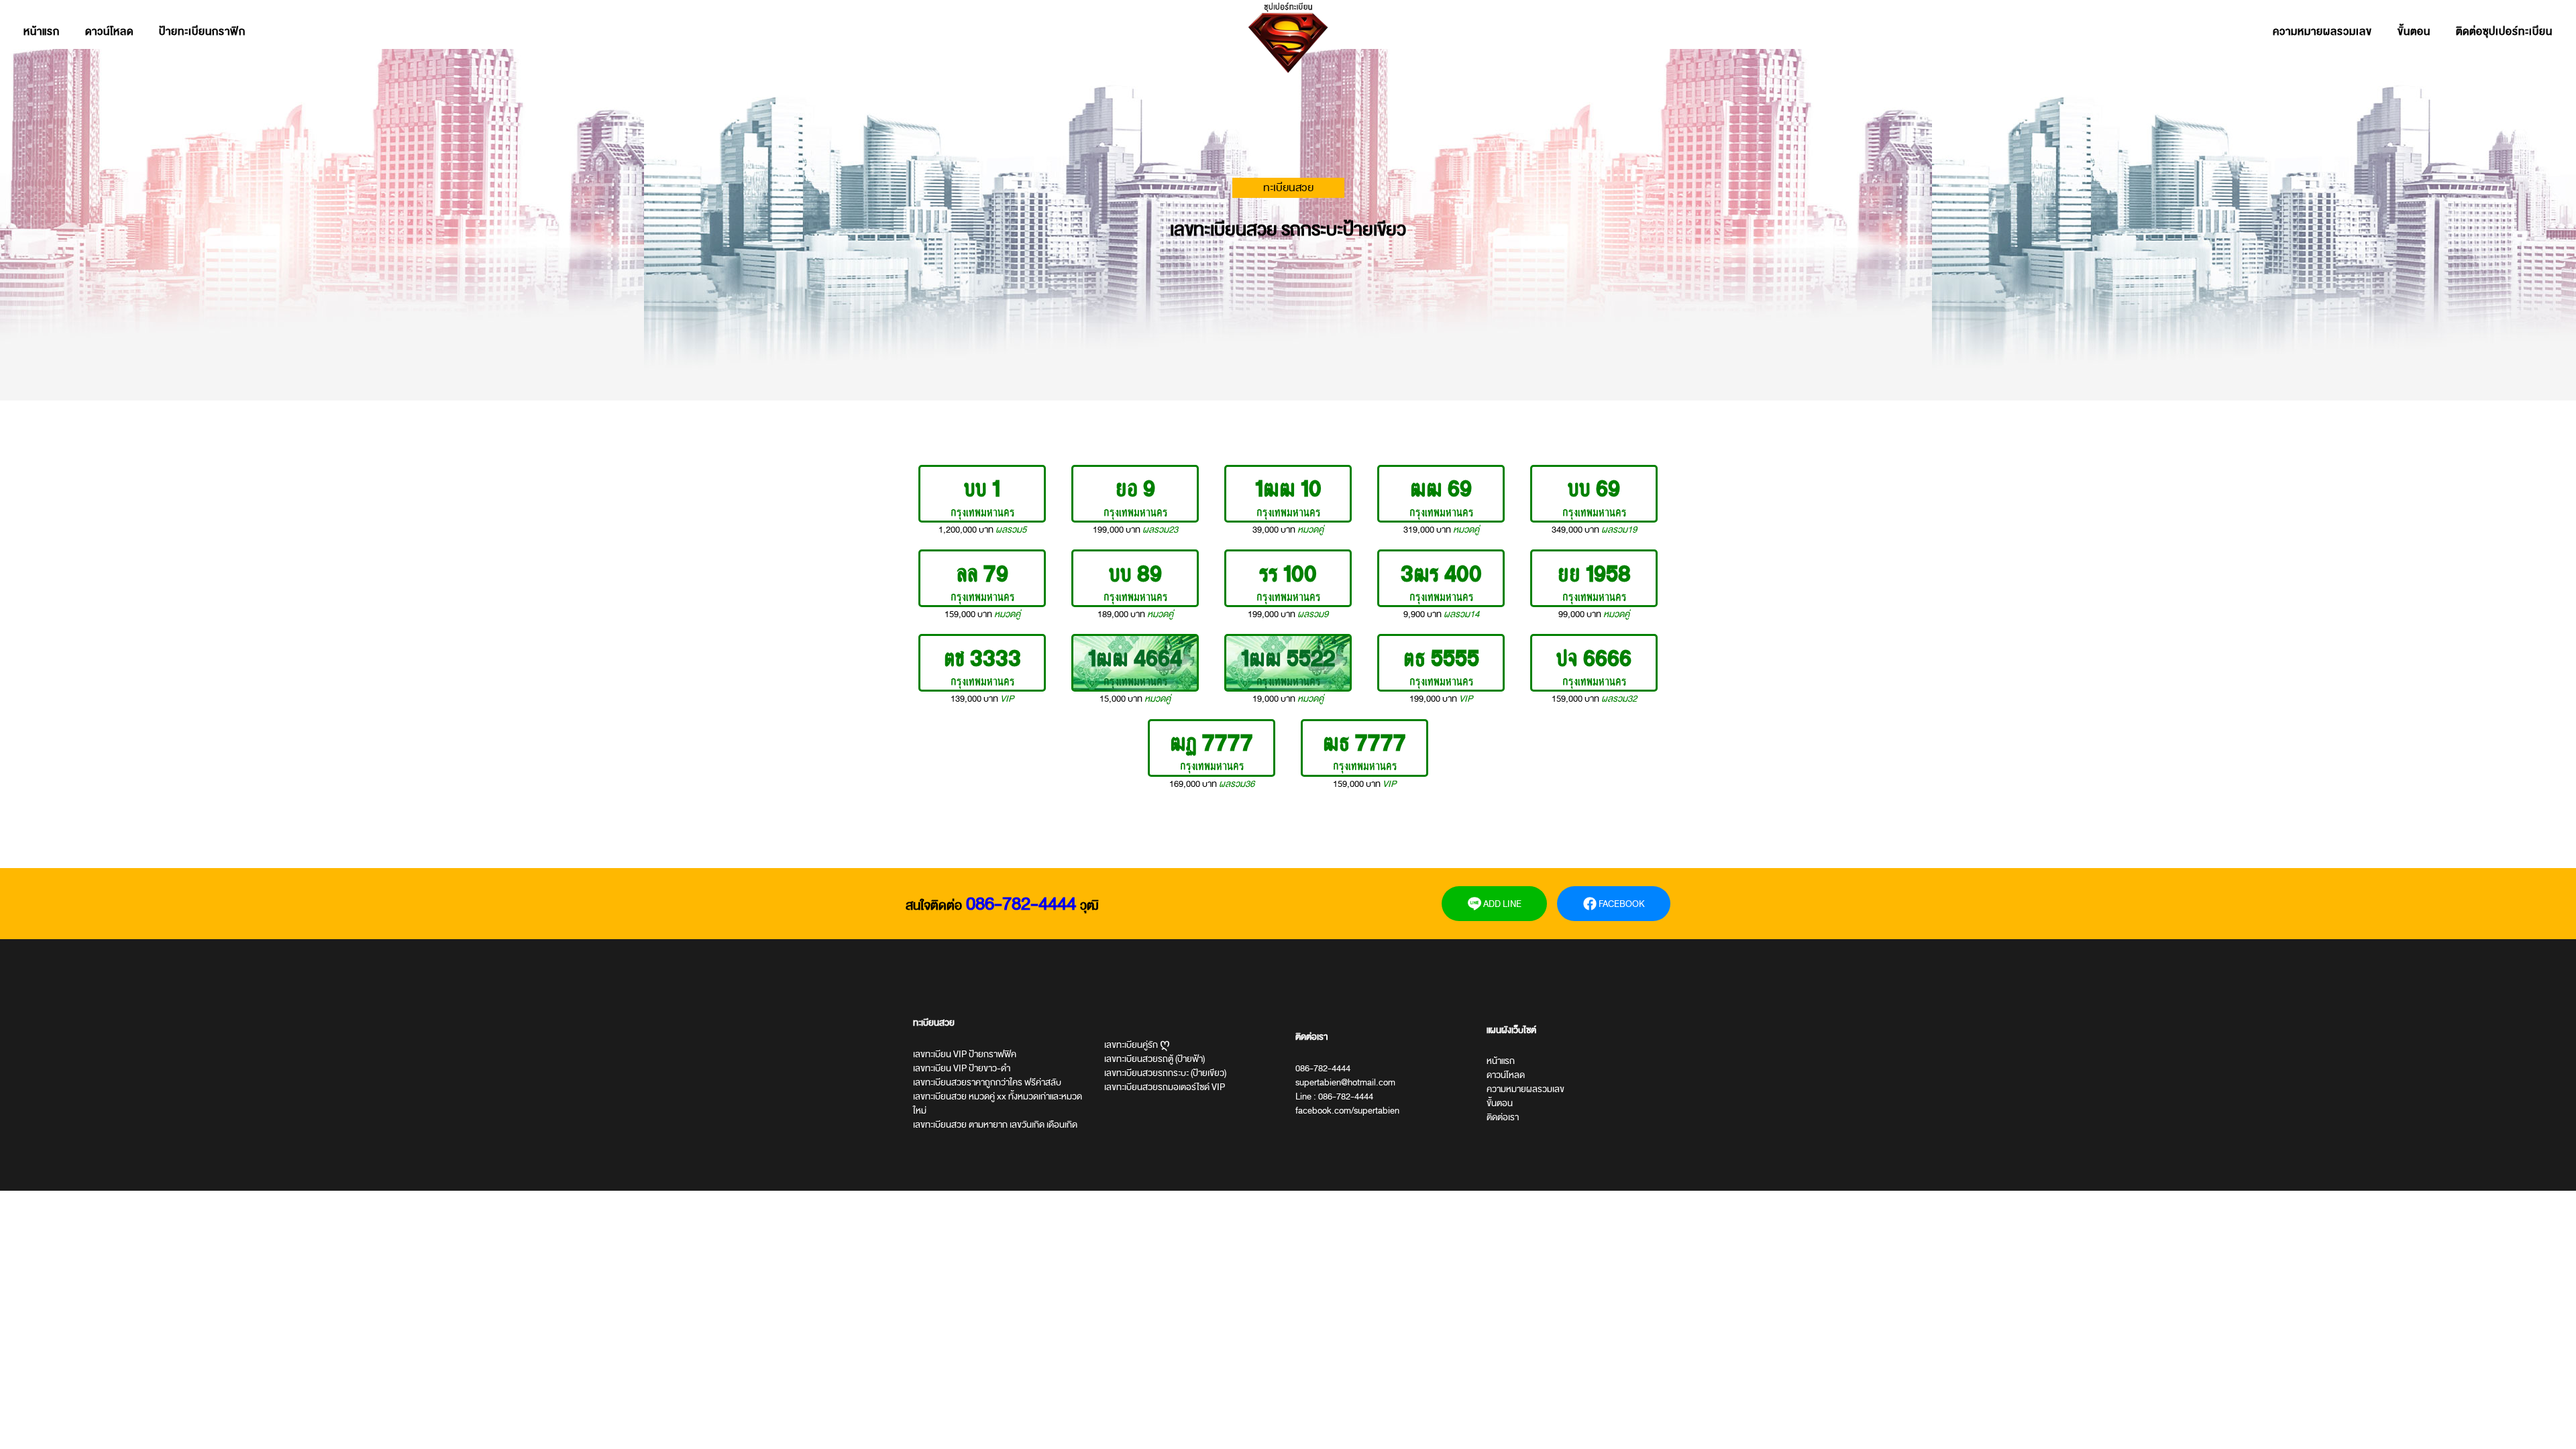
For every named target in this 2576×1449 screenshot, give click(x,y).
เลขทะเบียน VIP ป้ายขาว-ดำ (962, 1068)
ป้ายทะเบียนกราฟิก (202, 32)
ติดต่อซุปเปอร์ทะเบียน (2504, 32)
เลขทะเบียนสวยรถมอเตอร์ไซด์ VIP (1165, 1087)
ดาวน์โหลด (109, 32)
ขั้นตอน (2414, 32)
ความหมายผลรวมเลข (2322, 32)
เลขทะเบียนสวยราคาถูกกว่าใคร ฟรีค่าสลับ (987, 1082)
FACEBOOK (1621, 904)
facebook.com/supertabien (1347, 1111)
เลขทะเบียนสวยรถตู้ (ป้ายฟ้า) (1155, 1059)
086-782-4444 (1021, 904)
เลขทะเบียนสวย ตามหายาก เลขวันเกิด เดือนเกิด (995, 1125)
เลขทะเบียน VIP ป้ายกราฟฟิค (965, 1054)
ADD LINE (1501, 904)
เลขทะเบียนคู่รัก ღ (1137, 1045)
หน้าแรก (42, 32)
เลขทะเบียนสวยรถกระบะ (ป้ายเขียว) (1165, 1073)
